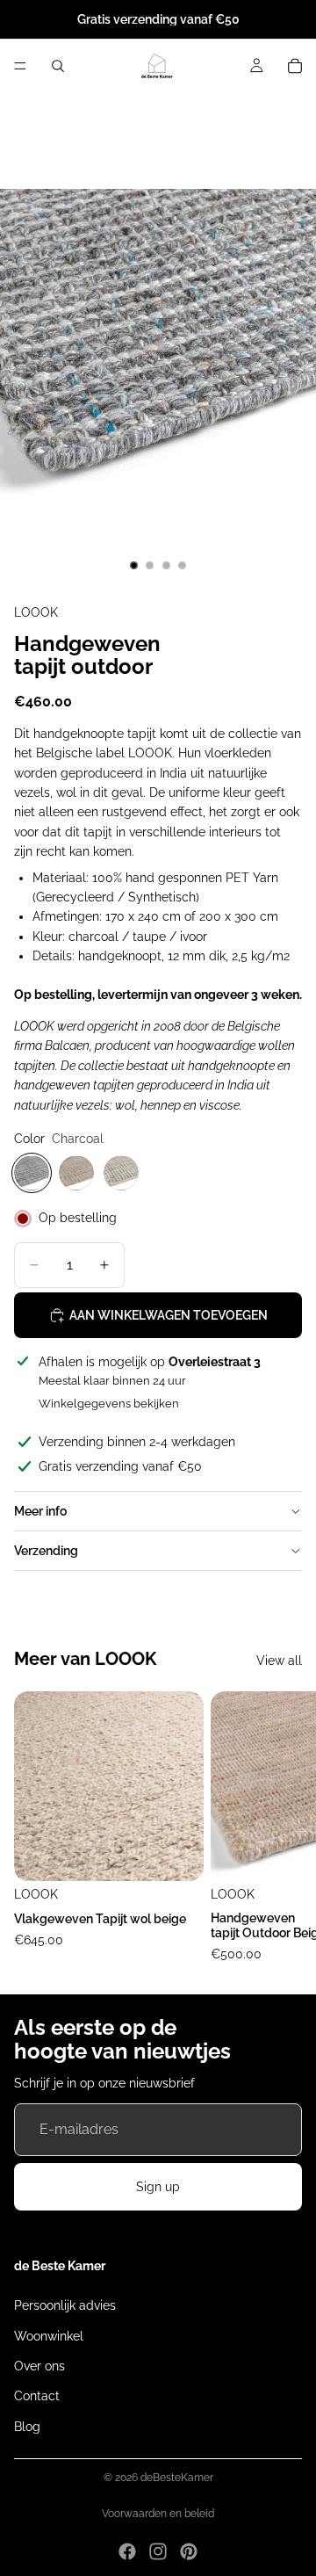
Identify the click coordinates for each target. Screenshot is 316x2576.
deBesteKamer (177, 2478)
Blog (27, 2426)
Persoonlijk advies (65, 2305)
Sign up (158, 2187)
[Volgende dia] (283, 1828)
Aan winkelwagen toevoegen (169, 1315)
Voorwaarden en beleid (158, 2514)
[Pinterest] (189, 2551)
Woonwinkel (49, 2335)
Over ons (39, 2365)
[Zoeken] (58, 66)
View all (279, 1661)
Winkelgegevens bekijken (109, 1404)
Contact (37, 2396)
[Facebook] (127, 2551)
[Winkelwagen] (295, 66)
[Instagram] (158, 2551)
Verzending (46, 1551)
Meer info (40, 1511)
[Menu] (20, 66)
